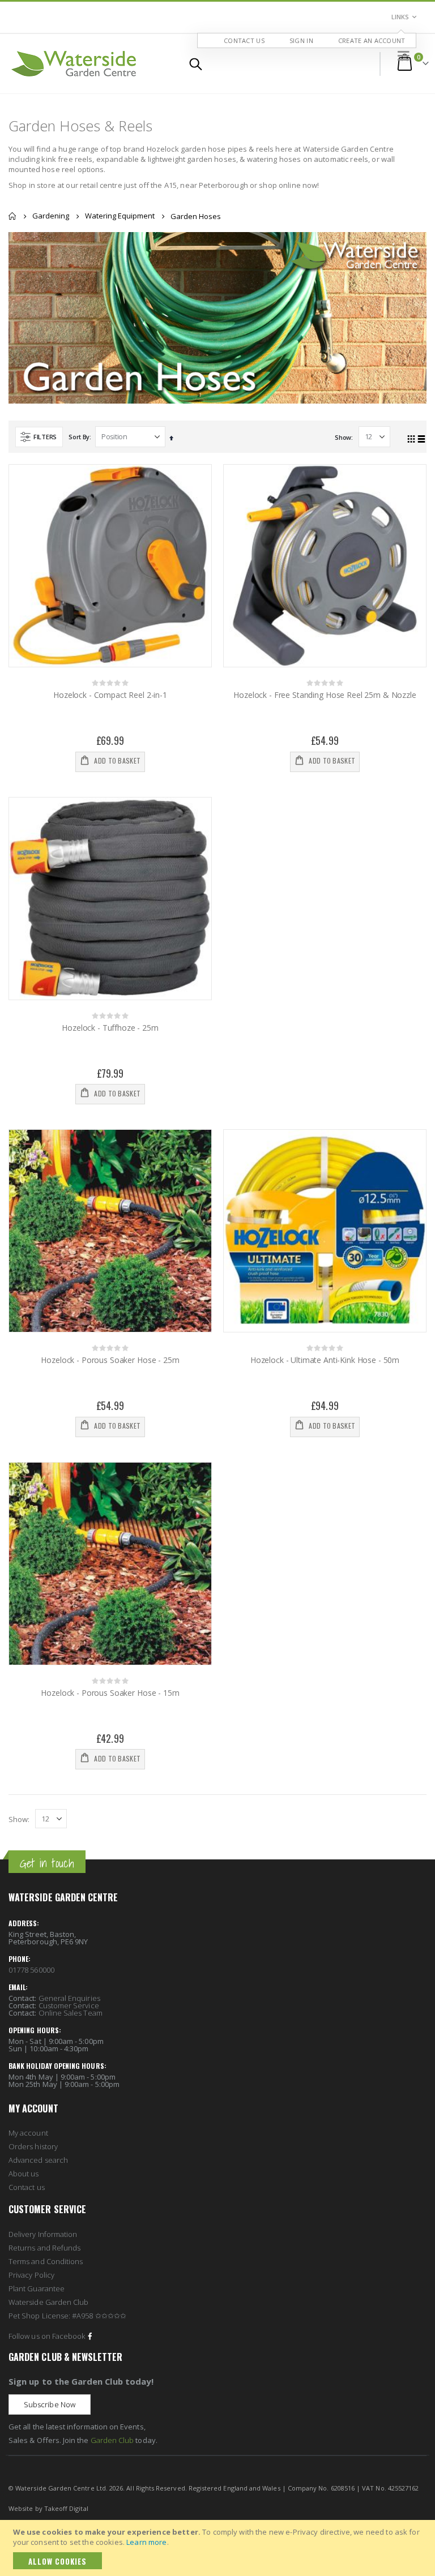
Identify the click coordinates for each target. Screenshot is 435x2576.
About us (24, 2174)
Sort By (79, 437)
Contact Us (244, 40)
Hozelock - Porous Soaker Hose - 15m (110, 1693)
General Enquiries (69, 1998)
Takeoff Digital (66, 2508)
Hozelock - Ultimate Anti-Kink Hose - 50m (325, 1360)
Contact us (27, 2187)
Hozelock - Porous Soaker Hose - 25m (110, 1360)
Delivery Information (43, 2234)
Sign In (301, 40)
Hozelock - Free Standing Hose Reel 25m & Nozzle (325, 695)
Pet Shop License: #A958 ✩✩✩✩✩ (67, 2316)
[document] (219, 2548)
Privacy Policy (31, 2275)
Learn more (146, 2542)
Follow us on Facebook (47, 2336)
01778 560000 (31, 1970)
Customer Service (69, 2005)
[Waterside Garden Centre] (74, 64)
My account (28, 2133)
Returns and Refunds (44, 2248)
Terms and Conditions (46, 2261)
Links (400, 17)
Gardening (51, 216)
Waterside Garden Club (48, 2302)
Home (12, 216)
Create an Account (372, 40)
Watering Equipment (120, 216)
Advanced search (38, 2160)
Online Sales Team (71, 2013)
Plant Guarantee (37, 2288)
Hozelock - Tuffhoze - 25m (110, 1028)
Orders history (33, 2146)
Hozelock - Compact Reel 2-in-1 (110, 695)
